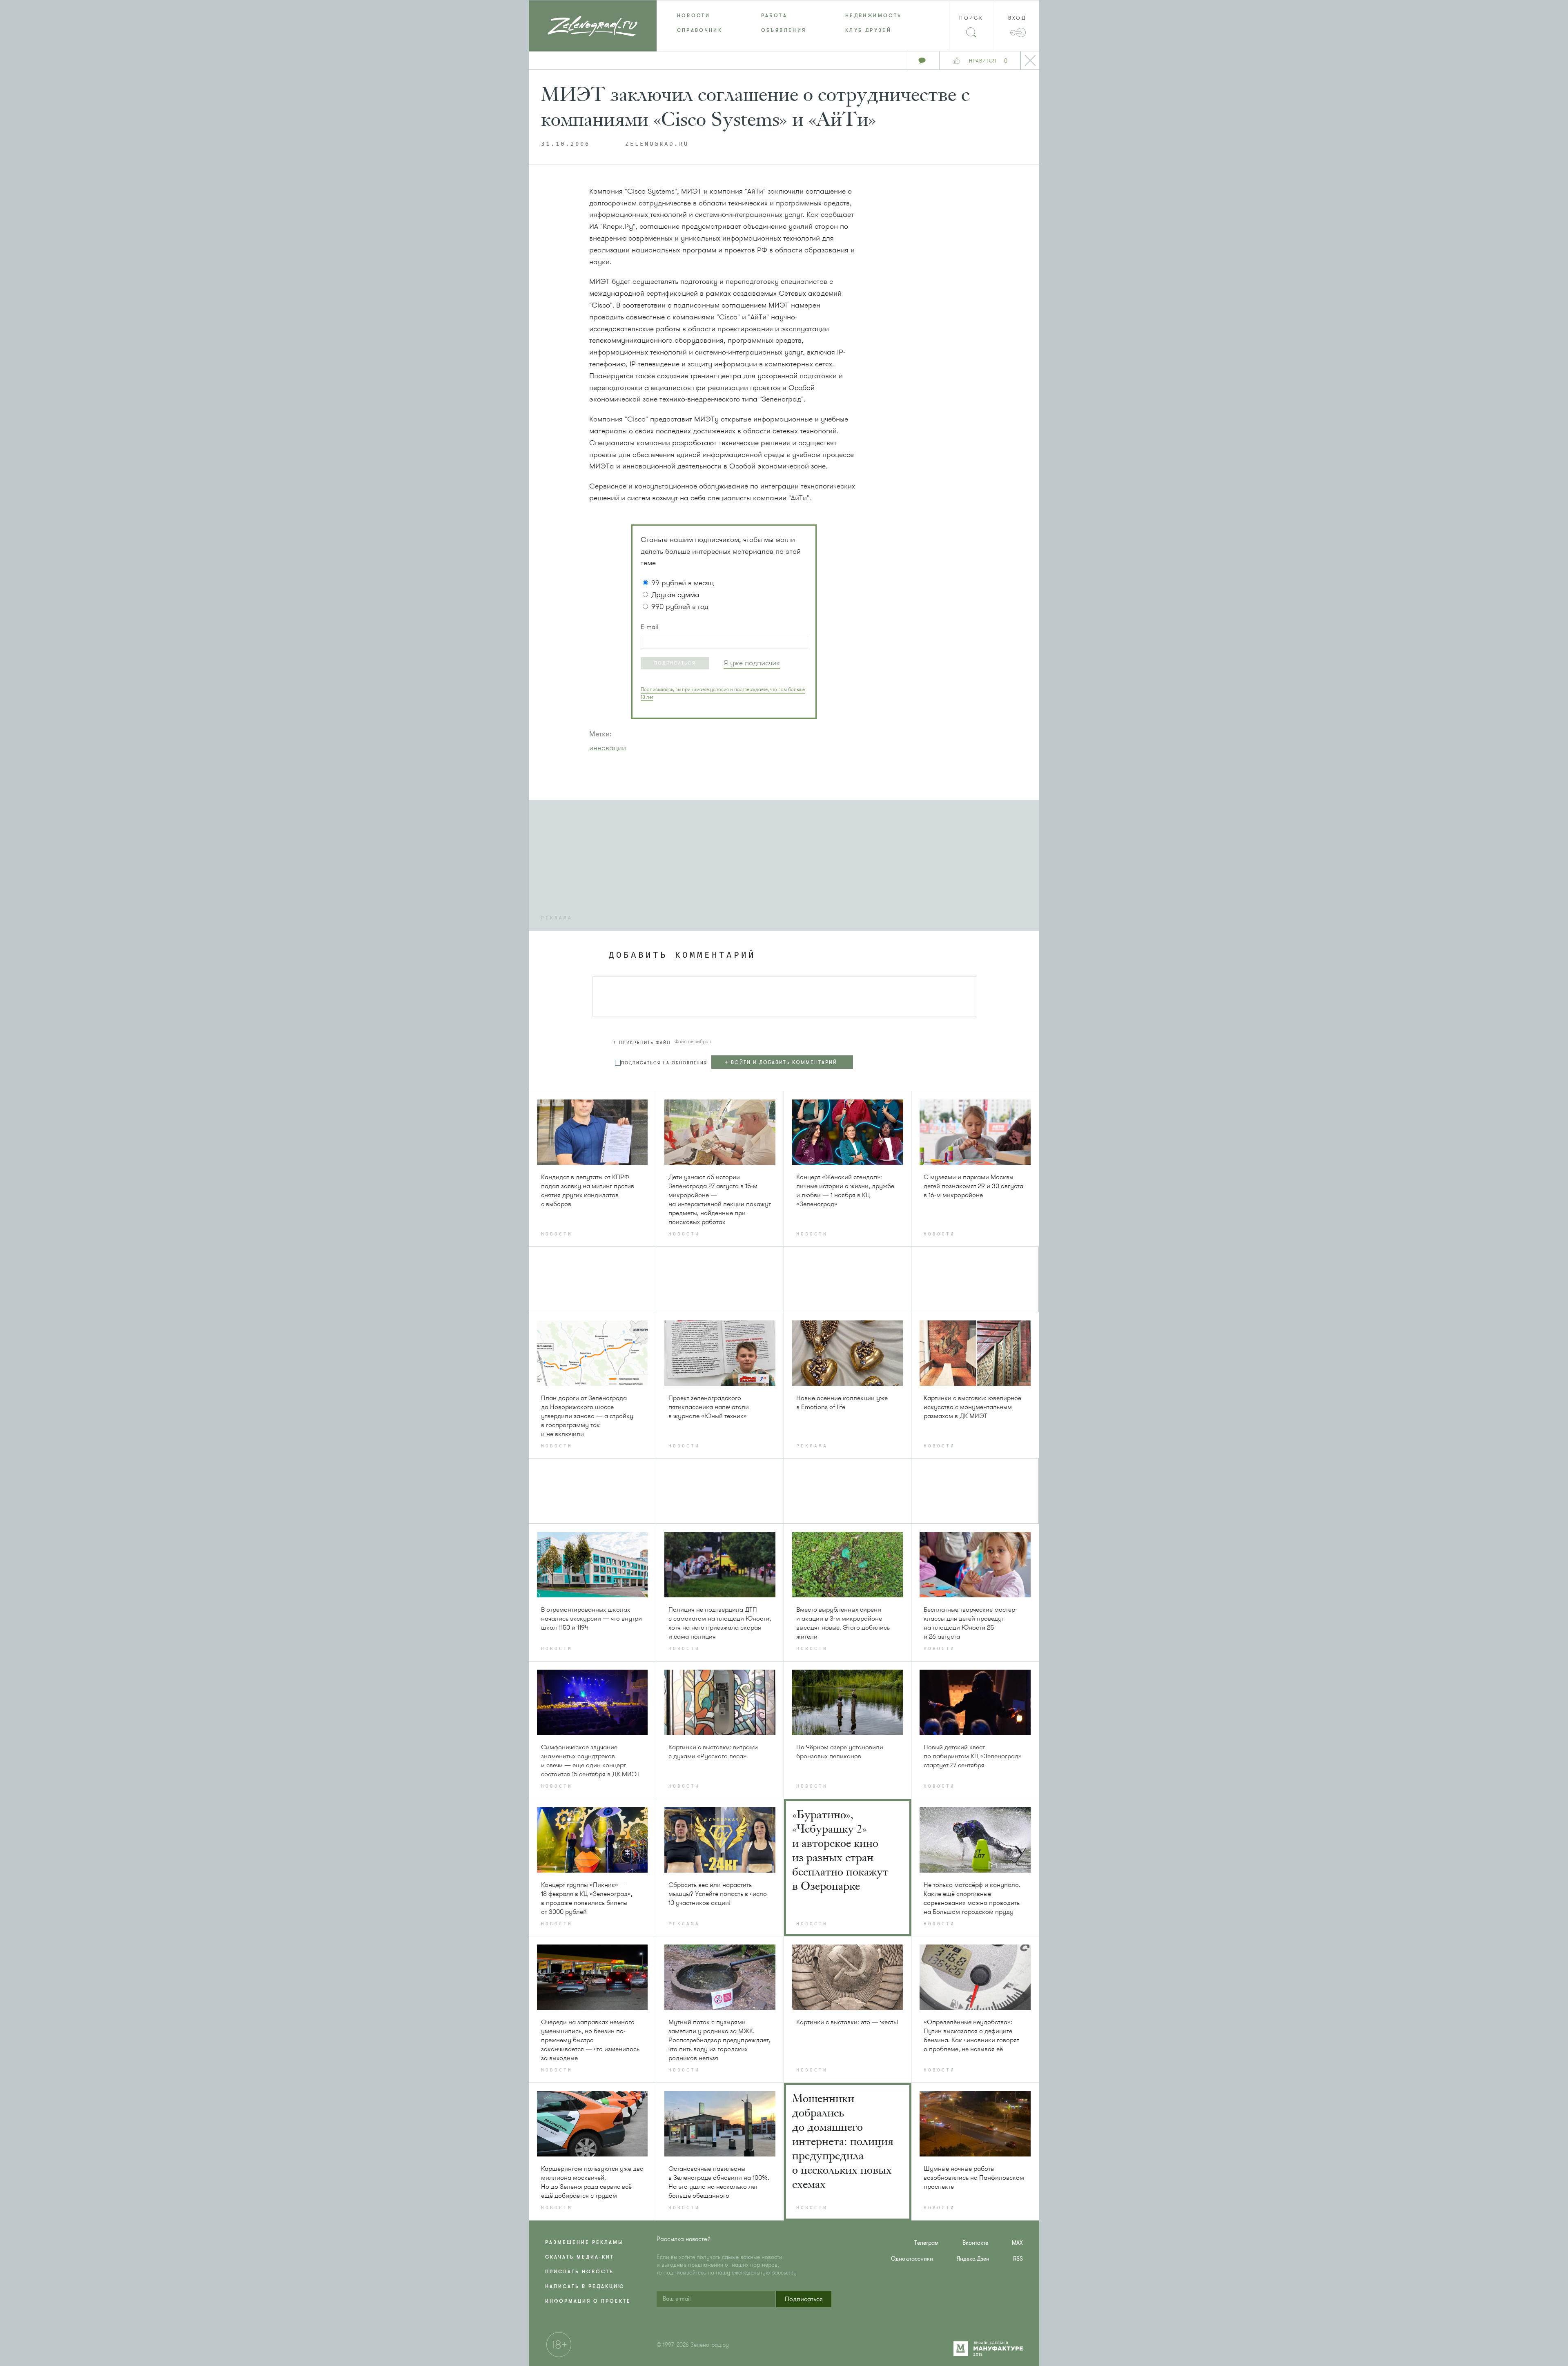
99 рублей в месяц (683, 583)
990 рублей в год (680, 607)
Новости (694, 16)
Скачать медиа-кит (580, 2257)
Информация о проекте (588, 2301)
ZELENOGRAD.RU (657, 144)
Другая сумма (675, 595)
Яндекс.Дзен (973, 2259)
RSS (1018, 2259)
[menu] (784, 23)
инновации (608, 748)
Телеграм (927, 2243)
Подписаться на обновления (664, 1063)
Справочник (700, 30)
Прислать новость (579, 2272)
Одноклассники (912, 2259)
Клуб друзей (868, 30)
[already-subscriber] (752, 663)
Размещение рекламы (584, 2242)
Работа (774, 16)
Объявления (784, 30)
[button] (675, 663)
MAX (1017, 2243)
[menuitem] (699, 16)
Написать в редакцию (585, 2286)
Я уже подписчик (752, 663)
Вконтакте (975, 2243)
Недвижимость (873, 16)
